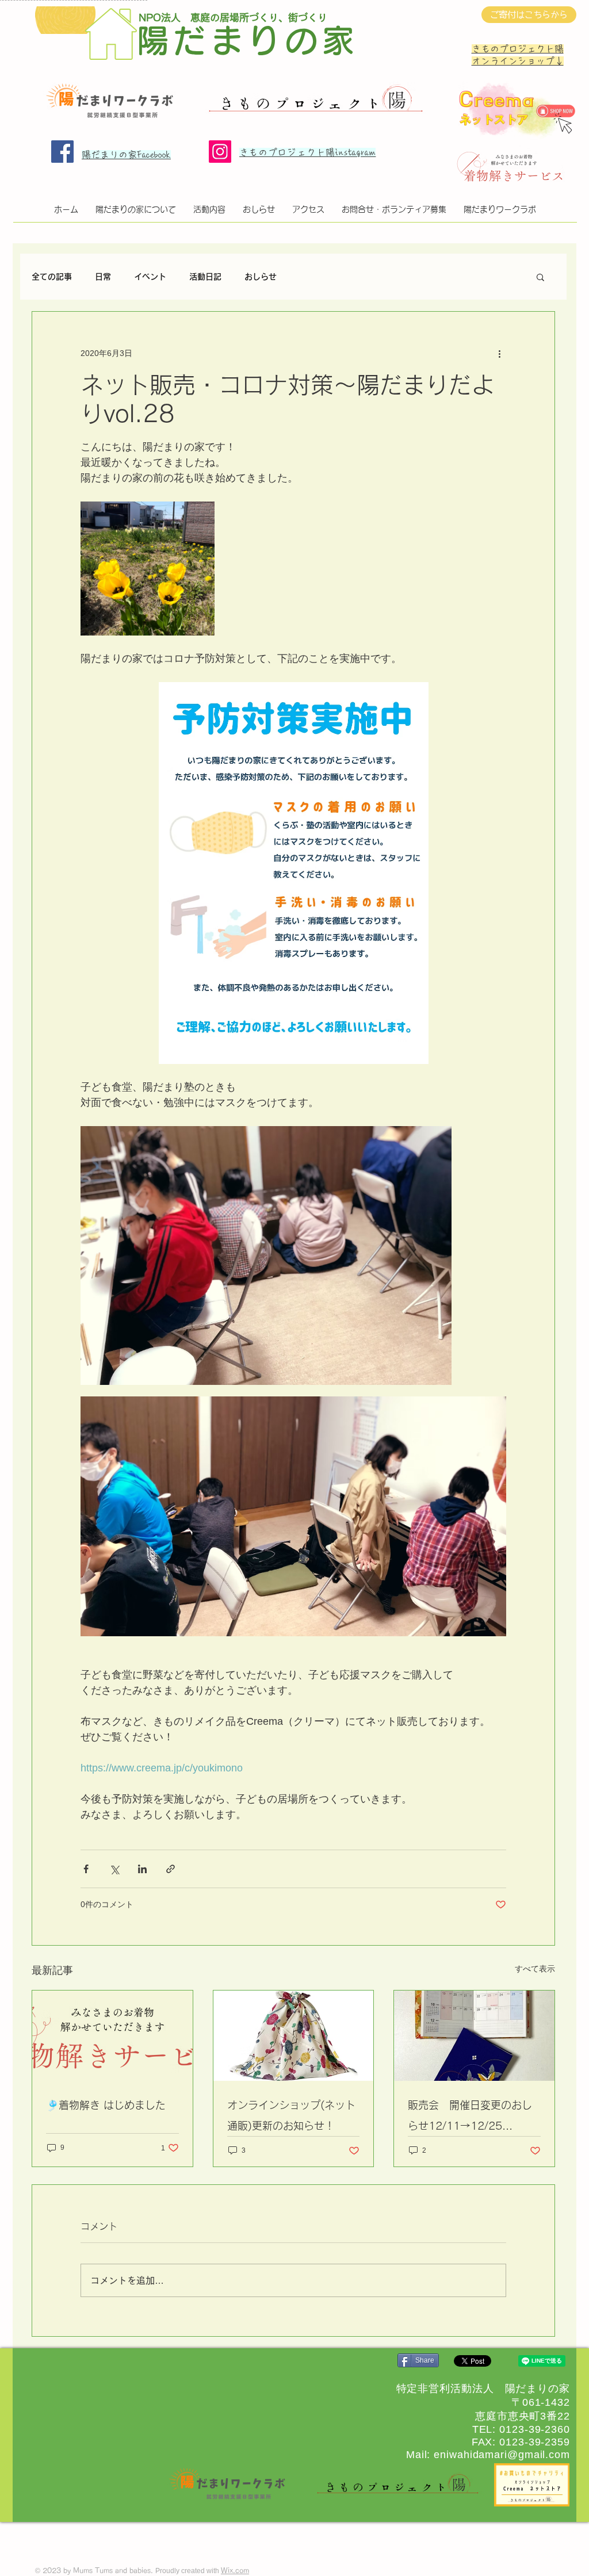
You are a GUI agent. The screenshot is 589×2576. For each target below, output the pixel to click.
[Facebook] (62, 152)
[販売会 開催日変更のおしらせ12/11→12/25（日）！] (474, 2036)
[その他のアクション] (499, 353)
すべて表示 (535, 1969)
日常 (103, 277)
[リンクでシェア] (171, 1869)
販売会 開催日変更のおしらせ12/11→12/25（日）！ (470, 2118)
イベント (150, 277)
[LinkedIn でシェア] (142, 1869)
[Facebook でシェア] (86, 1869)
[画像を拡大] (148, 569)
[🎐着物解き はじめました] (112, 2036)
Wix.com (235, 2570)
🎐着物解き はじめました (106, 2105)
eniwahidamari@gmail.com (502, 2455)
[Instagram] (220, 152)
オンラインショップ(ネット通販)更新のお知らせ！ (291, 2115)
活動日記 (205, 277)
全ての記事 (52, 277)
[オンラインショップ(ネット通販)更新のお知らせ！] (294, 2036)
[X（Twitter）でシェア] (114, 1869)
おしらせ (261, 277)
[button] (540, 277)
